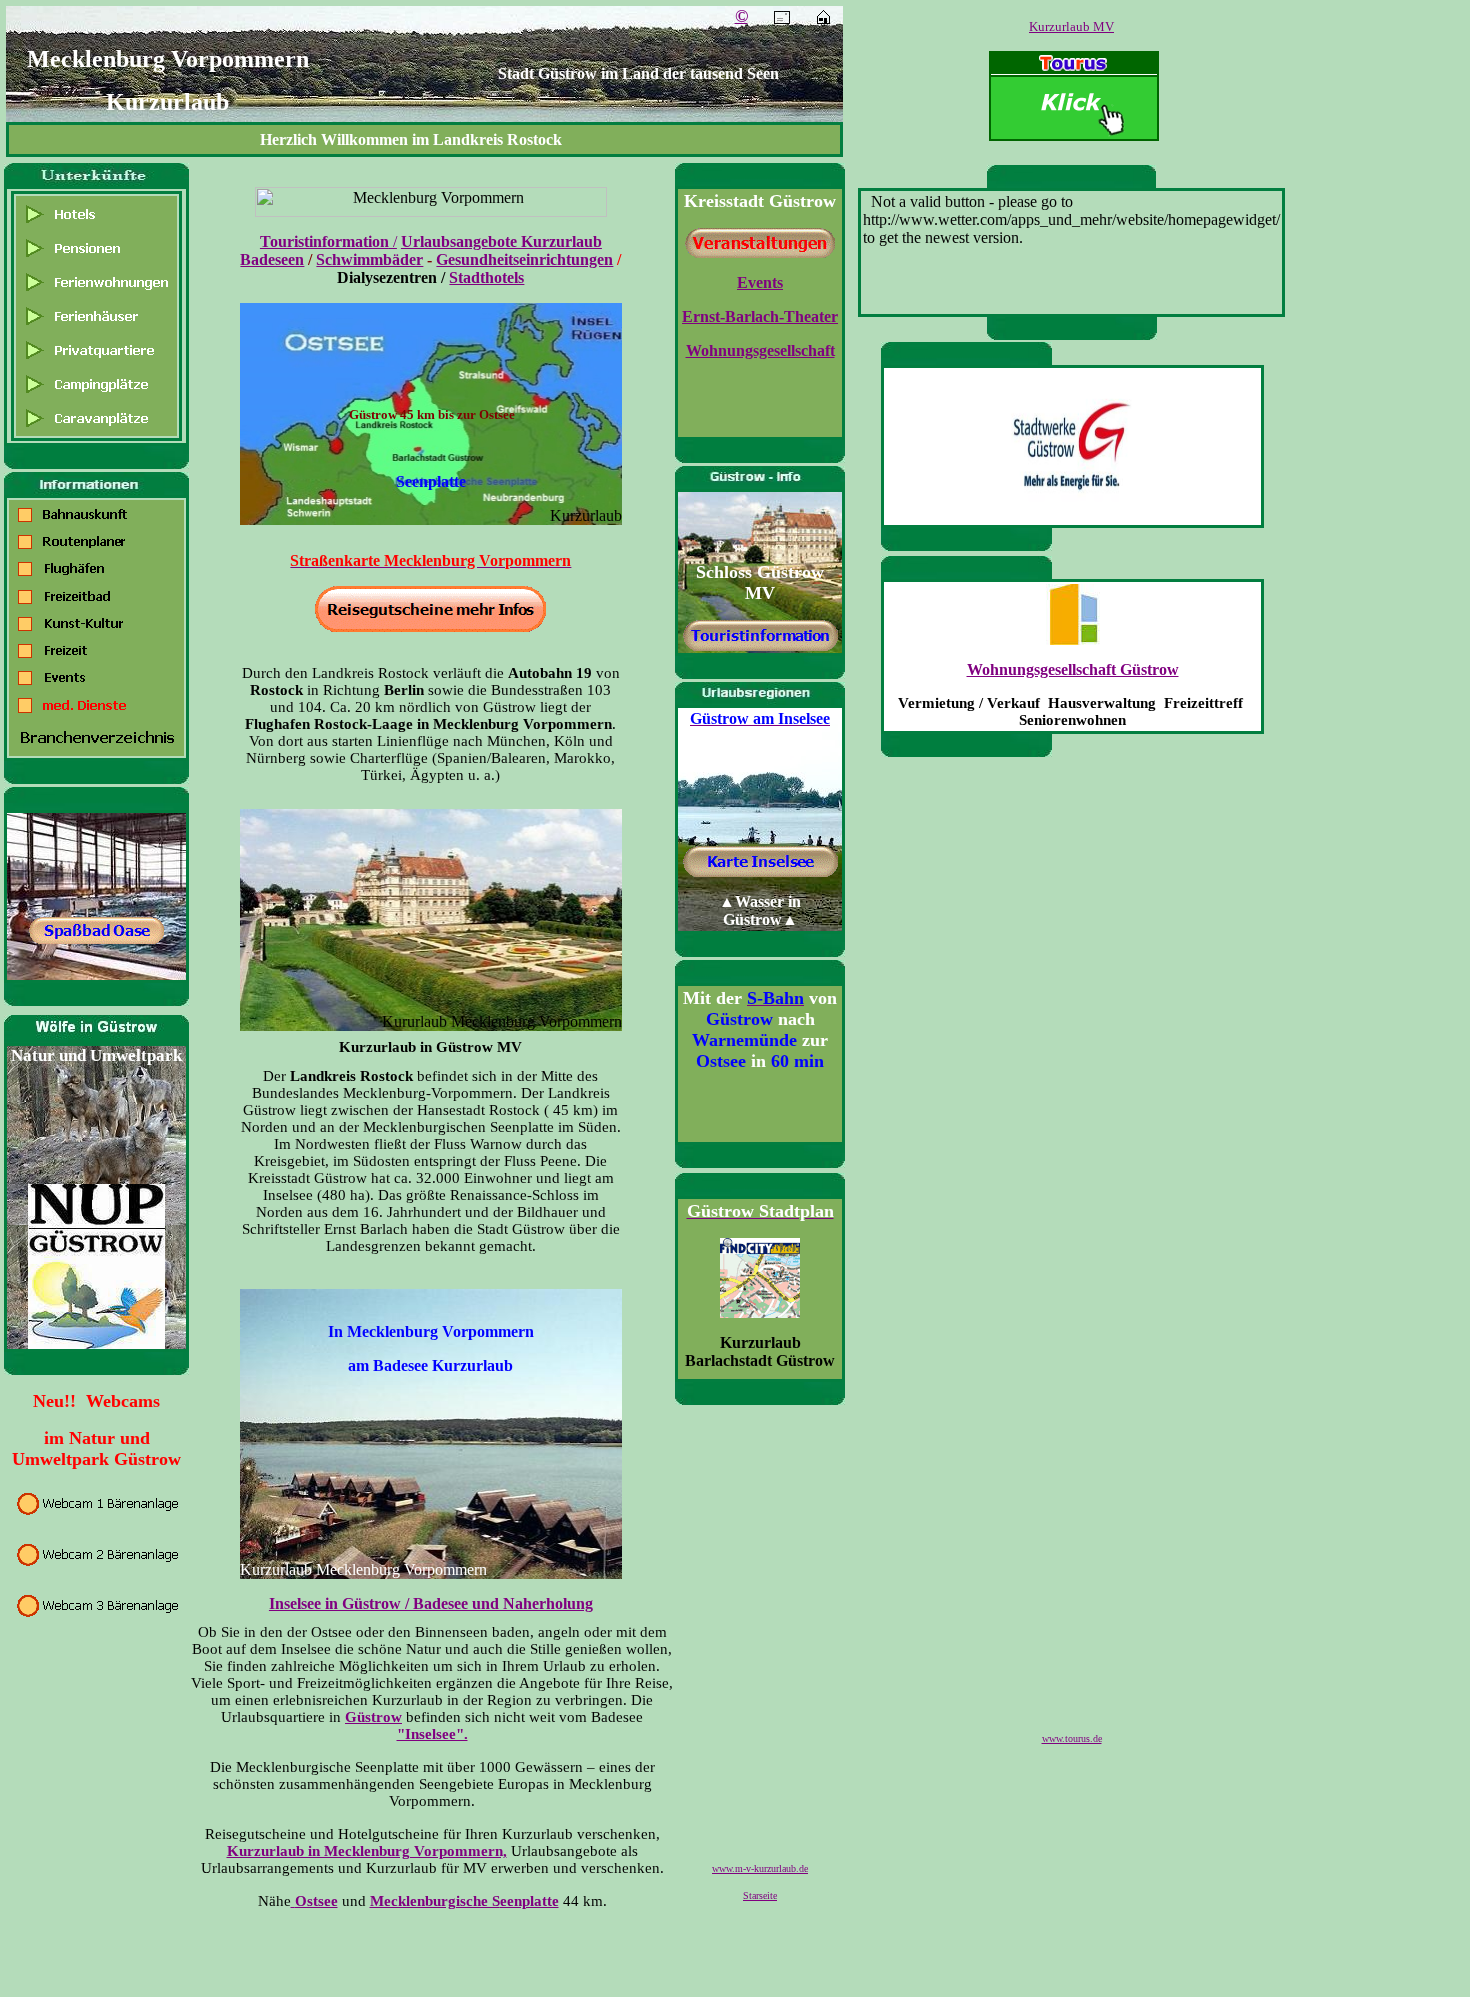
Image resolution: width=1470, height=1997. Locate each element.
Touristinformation (324, 241)
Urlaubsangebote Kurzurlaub (501, 241)
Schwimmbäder (369, 259)
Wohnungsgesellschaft (760, 350)
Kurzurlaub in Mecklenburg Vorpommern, (367, 1851)
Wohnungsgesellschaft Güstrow (1073, 669)
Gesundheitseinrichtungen (524, 259)
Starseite (760, 1895)
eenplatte (529, 1901)
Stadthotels (486, 277)
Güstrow (373, 1717)
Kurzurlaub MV (1071, 26)
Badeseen (272, 259)
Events (760, 282)
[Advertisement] (1076, 1073)
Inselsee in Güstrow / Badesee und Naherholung (431, 1603)
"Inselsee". (432, 1734)
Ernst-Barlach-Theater (760, 316)
